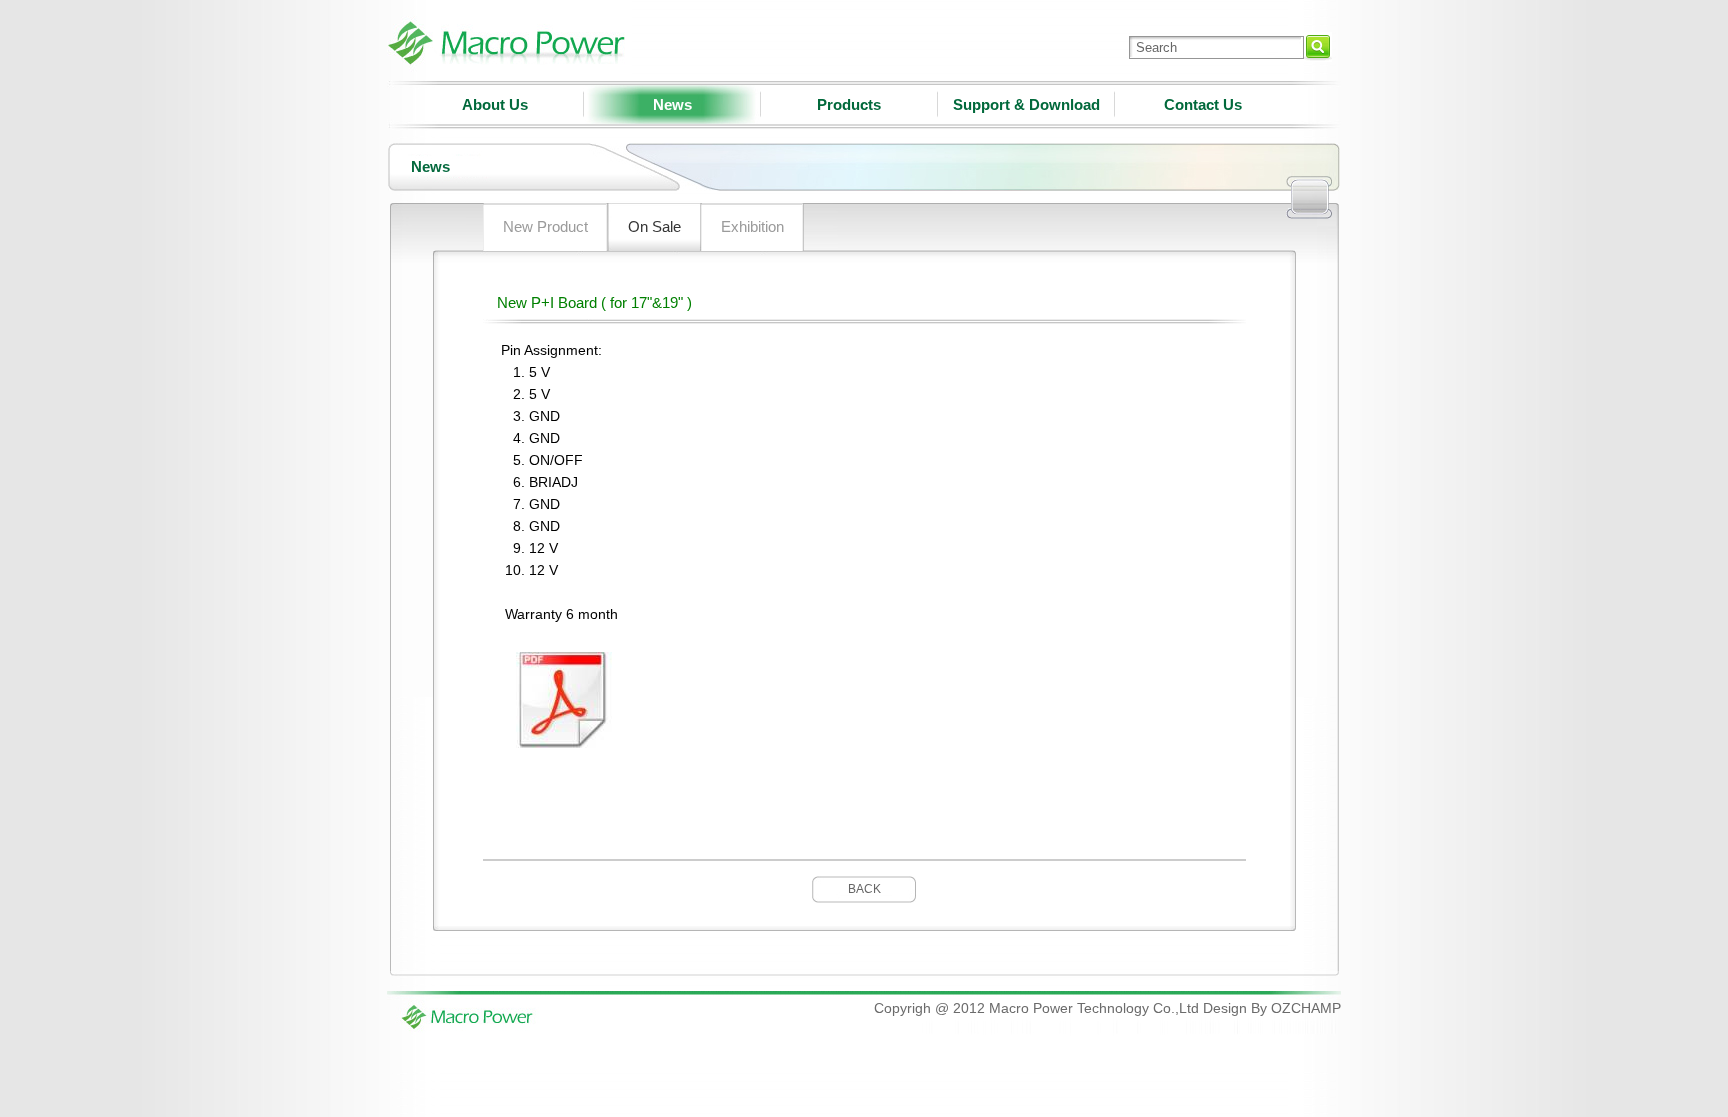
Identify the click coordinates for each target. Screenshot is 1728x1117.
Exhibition (752, 226)
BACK (864, 889)
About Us (495, 104)
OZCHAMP (1306, 1008)
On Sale (654, 226)
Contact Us (1203, 104)
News (672, 104)
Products (849, 104)
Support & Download (1026, 104)
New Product (545, 226)
